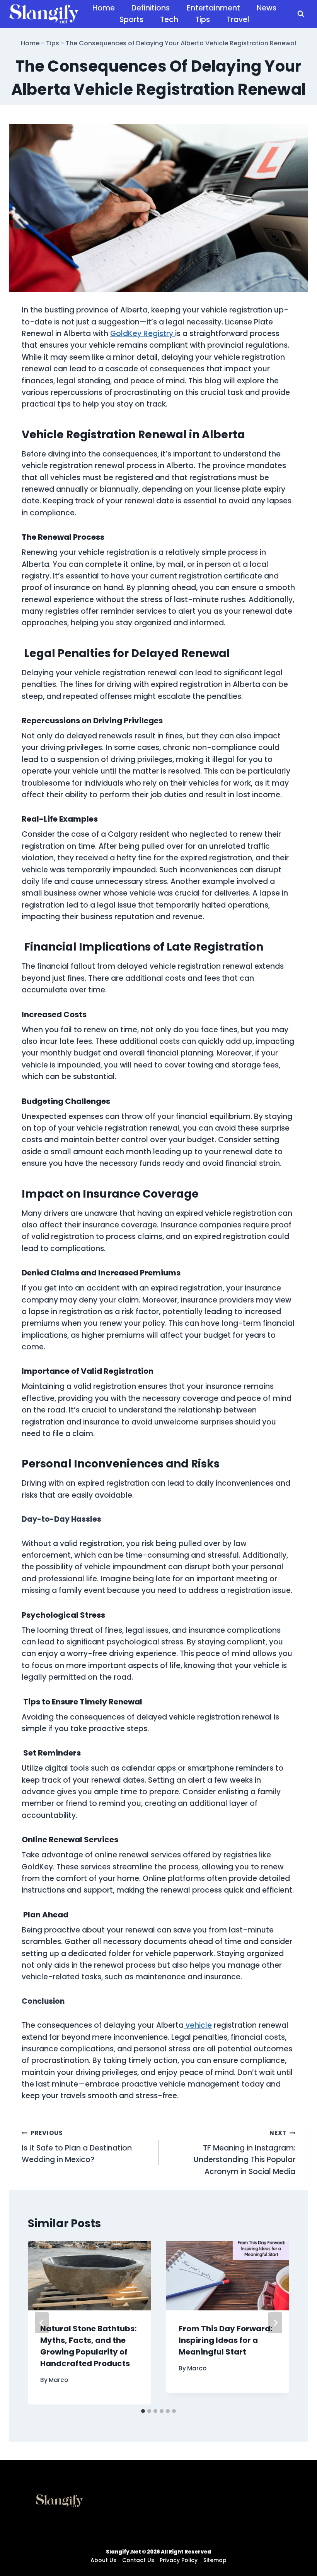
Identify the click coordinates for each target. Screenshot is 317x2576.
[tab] (143, 2411)
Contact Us (138, 2560)
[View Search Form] (301, 14)
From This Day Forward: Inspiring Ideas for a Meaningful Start (225, 2340)
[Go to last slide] (42, 2323)
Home (104, 8)
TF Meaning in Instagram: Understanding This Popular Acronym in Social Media (245, 2153)
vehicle (198, 2025)
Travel (238, 20)
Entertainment (213, 8)
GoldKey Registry (143, 334)
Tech (169, 20)
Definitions (151, 8)
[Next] (275, 2323)
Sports (131, 20)
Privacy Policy (179, 2560)
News (267, 8)
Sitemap (215, 2560)
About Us (103, 2560)
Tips (203, 20)
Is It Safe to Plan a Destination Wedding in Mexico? (77, 2147)
